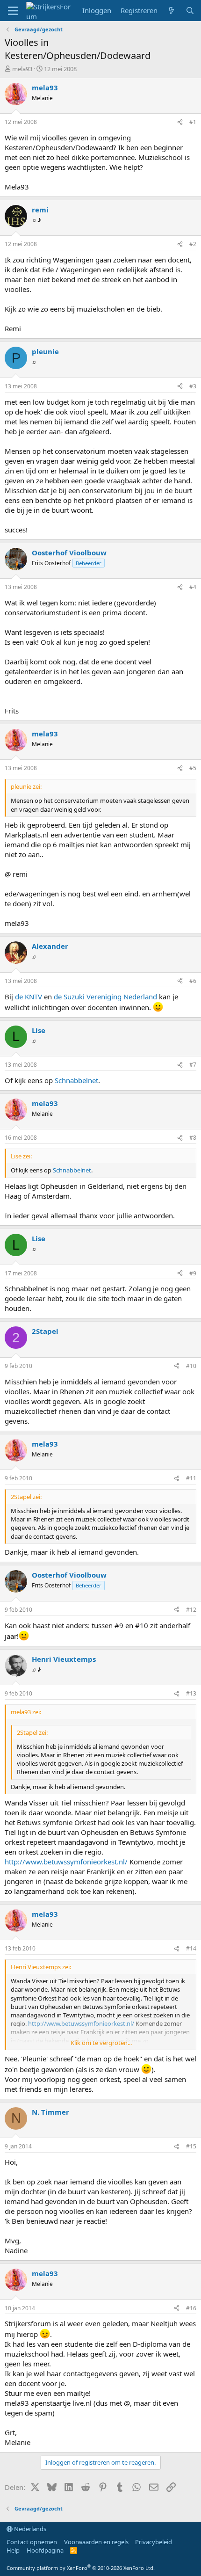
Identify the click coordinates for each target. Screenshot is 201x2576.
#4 (193, 587)
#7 (193, 1065)
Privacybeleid (154, 2542)
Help (13, 2550)
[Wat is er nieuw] (171, 11)
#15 (191, 2146)
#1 (193, 122)
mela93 (22, 69)
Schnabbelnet (76, 1080)
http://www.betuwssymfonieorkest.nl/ (66, 1862)
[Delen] (180, 122)
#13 (191, 1693)
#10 (191, 1366)
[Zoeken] (190, 11)
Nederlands (29, 2529)
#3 (193, 386)
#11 (191, 1478)
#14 (191, 1948)
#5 (193, 768)
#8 (193, 1138)
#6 (193, 981)
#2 (193, 244)
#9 (193, 1273)
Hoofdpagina (45, 2550)
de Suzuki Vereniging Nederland (105, 997)
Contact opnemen (32, 2542)
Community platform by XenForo (81, 2568)
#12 (191, 1610)
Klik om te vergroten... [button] (101, 2043)
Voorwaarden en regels (96, 2542)
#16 (191, 2308)
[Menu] (13, 11)
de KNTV (29, 997)
